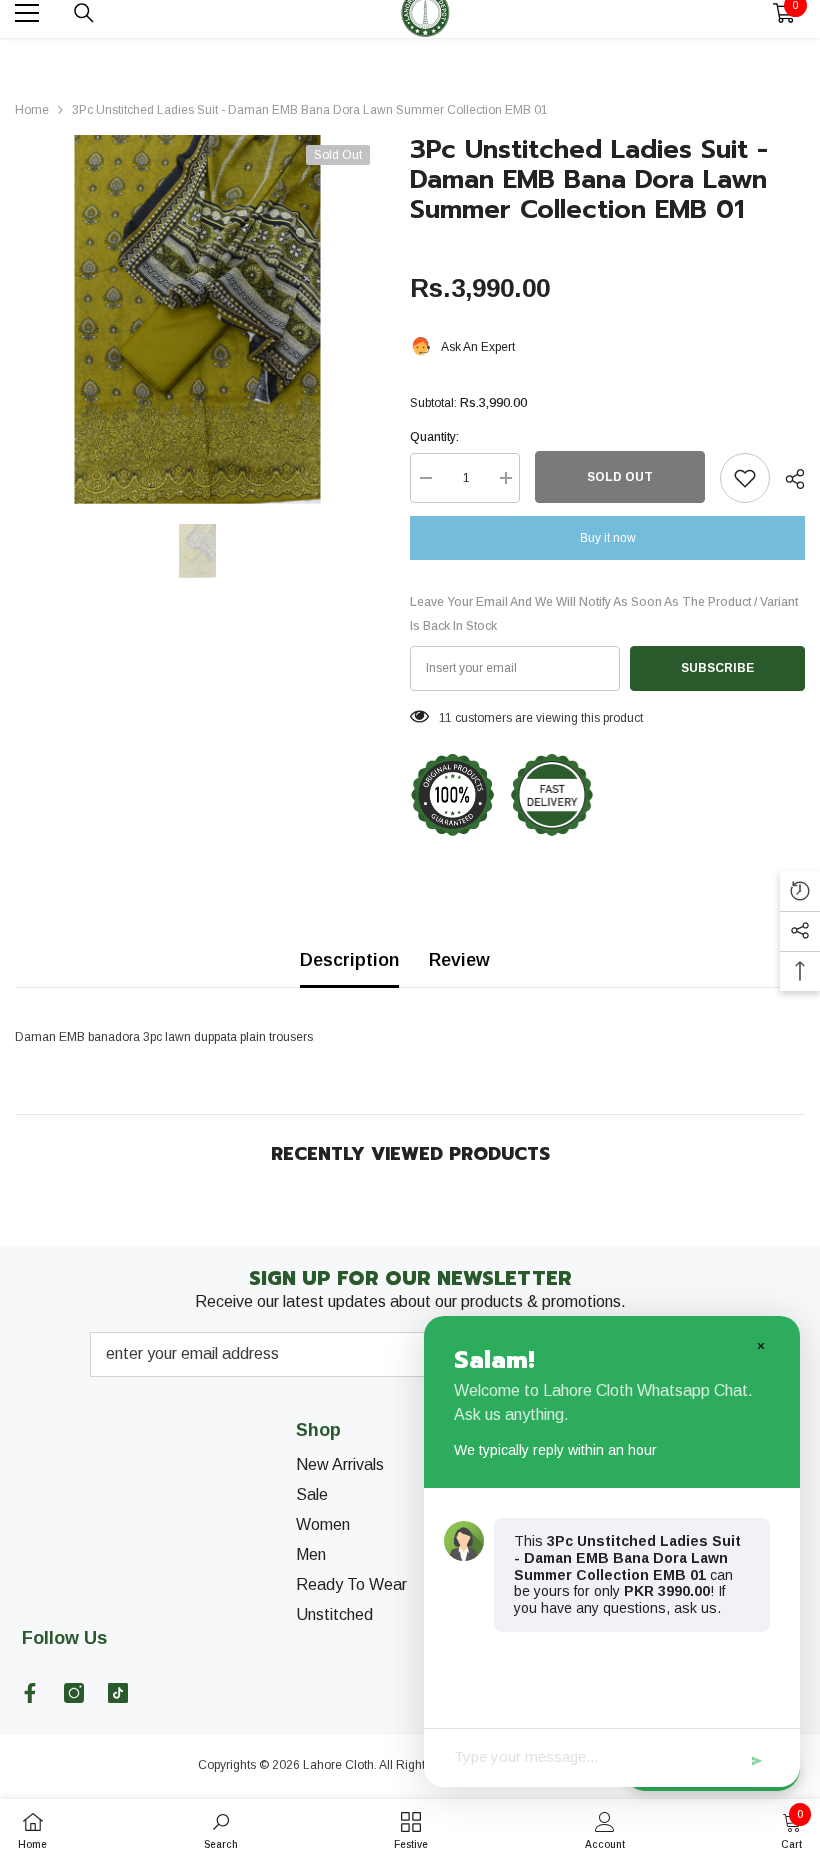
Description (349, 960)
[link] (221, 1830)
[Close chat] (760, 1345)
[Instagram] (74, 1693)
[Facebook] (30, 1693)
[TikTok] (118, 1693)
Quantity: (434, 437)
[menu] (27, 13)
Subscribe (717, 668)
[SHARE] (787, 479)
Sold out (620, 477)
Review (459, 960)
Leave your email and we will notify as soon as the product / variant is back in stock (604, 614)
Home (32, 110)
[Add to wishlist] (745, 478)
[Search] (84, 13)
